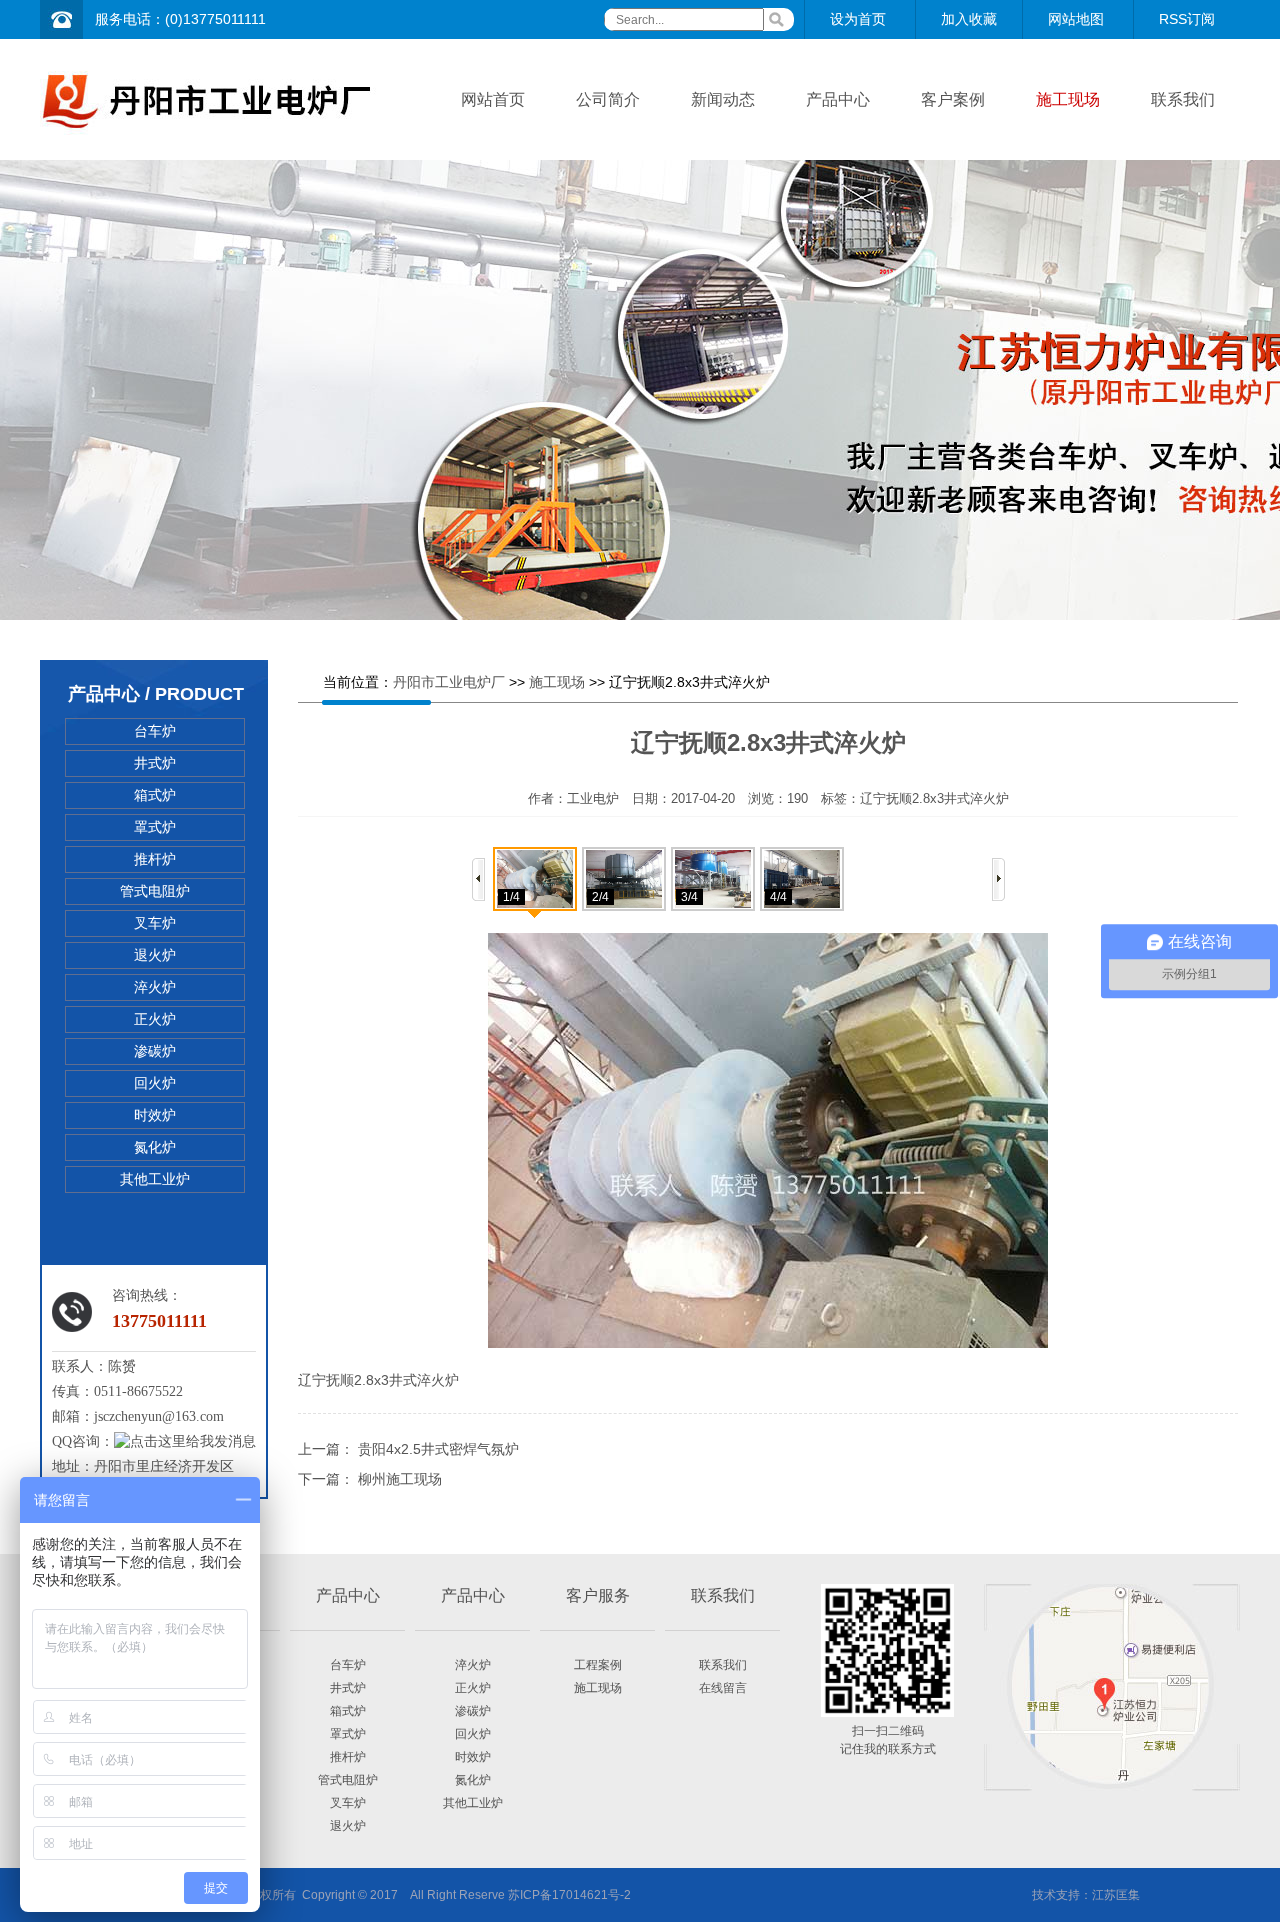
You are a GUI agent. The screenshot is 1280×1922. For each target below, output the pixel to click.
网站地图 (1076, 19)
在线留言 (723, 1688)
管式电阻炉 (155, 891)
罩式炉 (155, 827)
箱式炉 (155, 795)
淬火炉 (155, 987)
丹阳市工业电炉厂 (449, 682)
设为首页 (858, 19)
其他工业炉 (155, 1179)
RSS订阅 (1187, 19)
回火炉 (155, 1083)
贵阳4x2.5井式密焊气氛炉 (438, 1449)
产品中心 (838, 99)
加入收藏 (969, 19)
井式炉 (155, 763)
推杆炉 (155, 859)
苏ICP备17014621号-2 (569, 1895)
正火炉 (155, 1019)
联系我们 (1183, 99)
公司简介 (608, 99)
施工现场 (1068, 99)
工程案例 (598, 1665)
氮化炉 (155, 1147)
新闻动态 (723, 99)
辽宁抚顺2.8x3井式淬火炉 (934, 798)
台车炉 (155, 731)
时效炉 (155, 1115)
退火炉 (155, 955)
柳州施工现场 (400, 1479)
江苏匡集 (1116, 1895)
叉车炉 (155, 923)
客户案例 (953, 99)
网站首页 (493, 99)
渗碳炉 (155, 1051)
